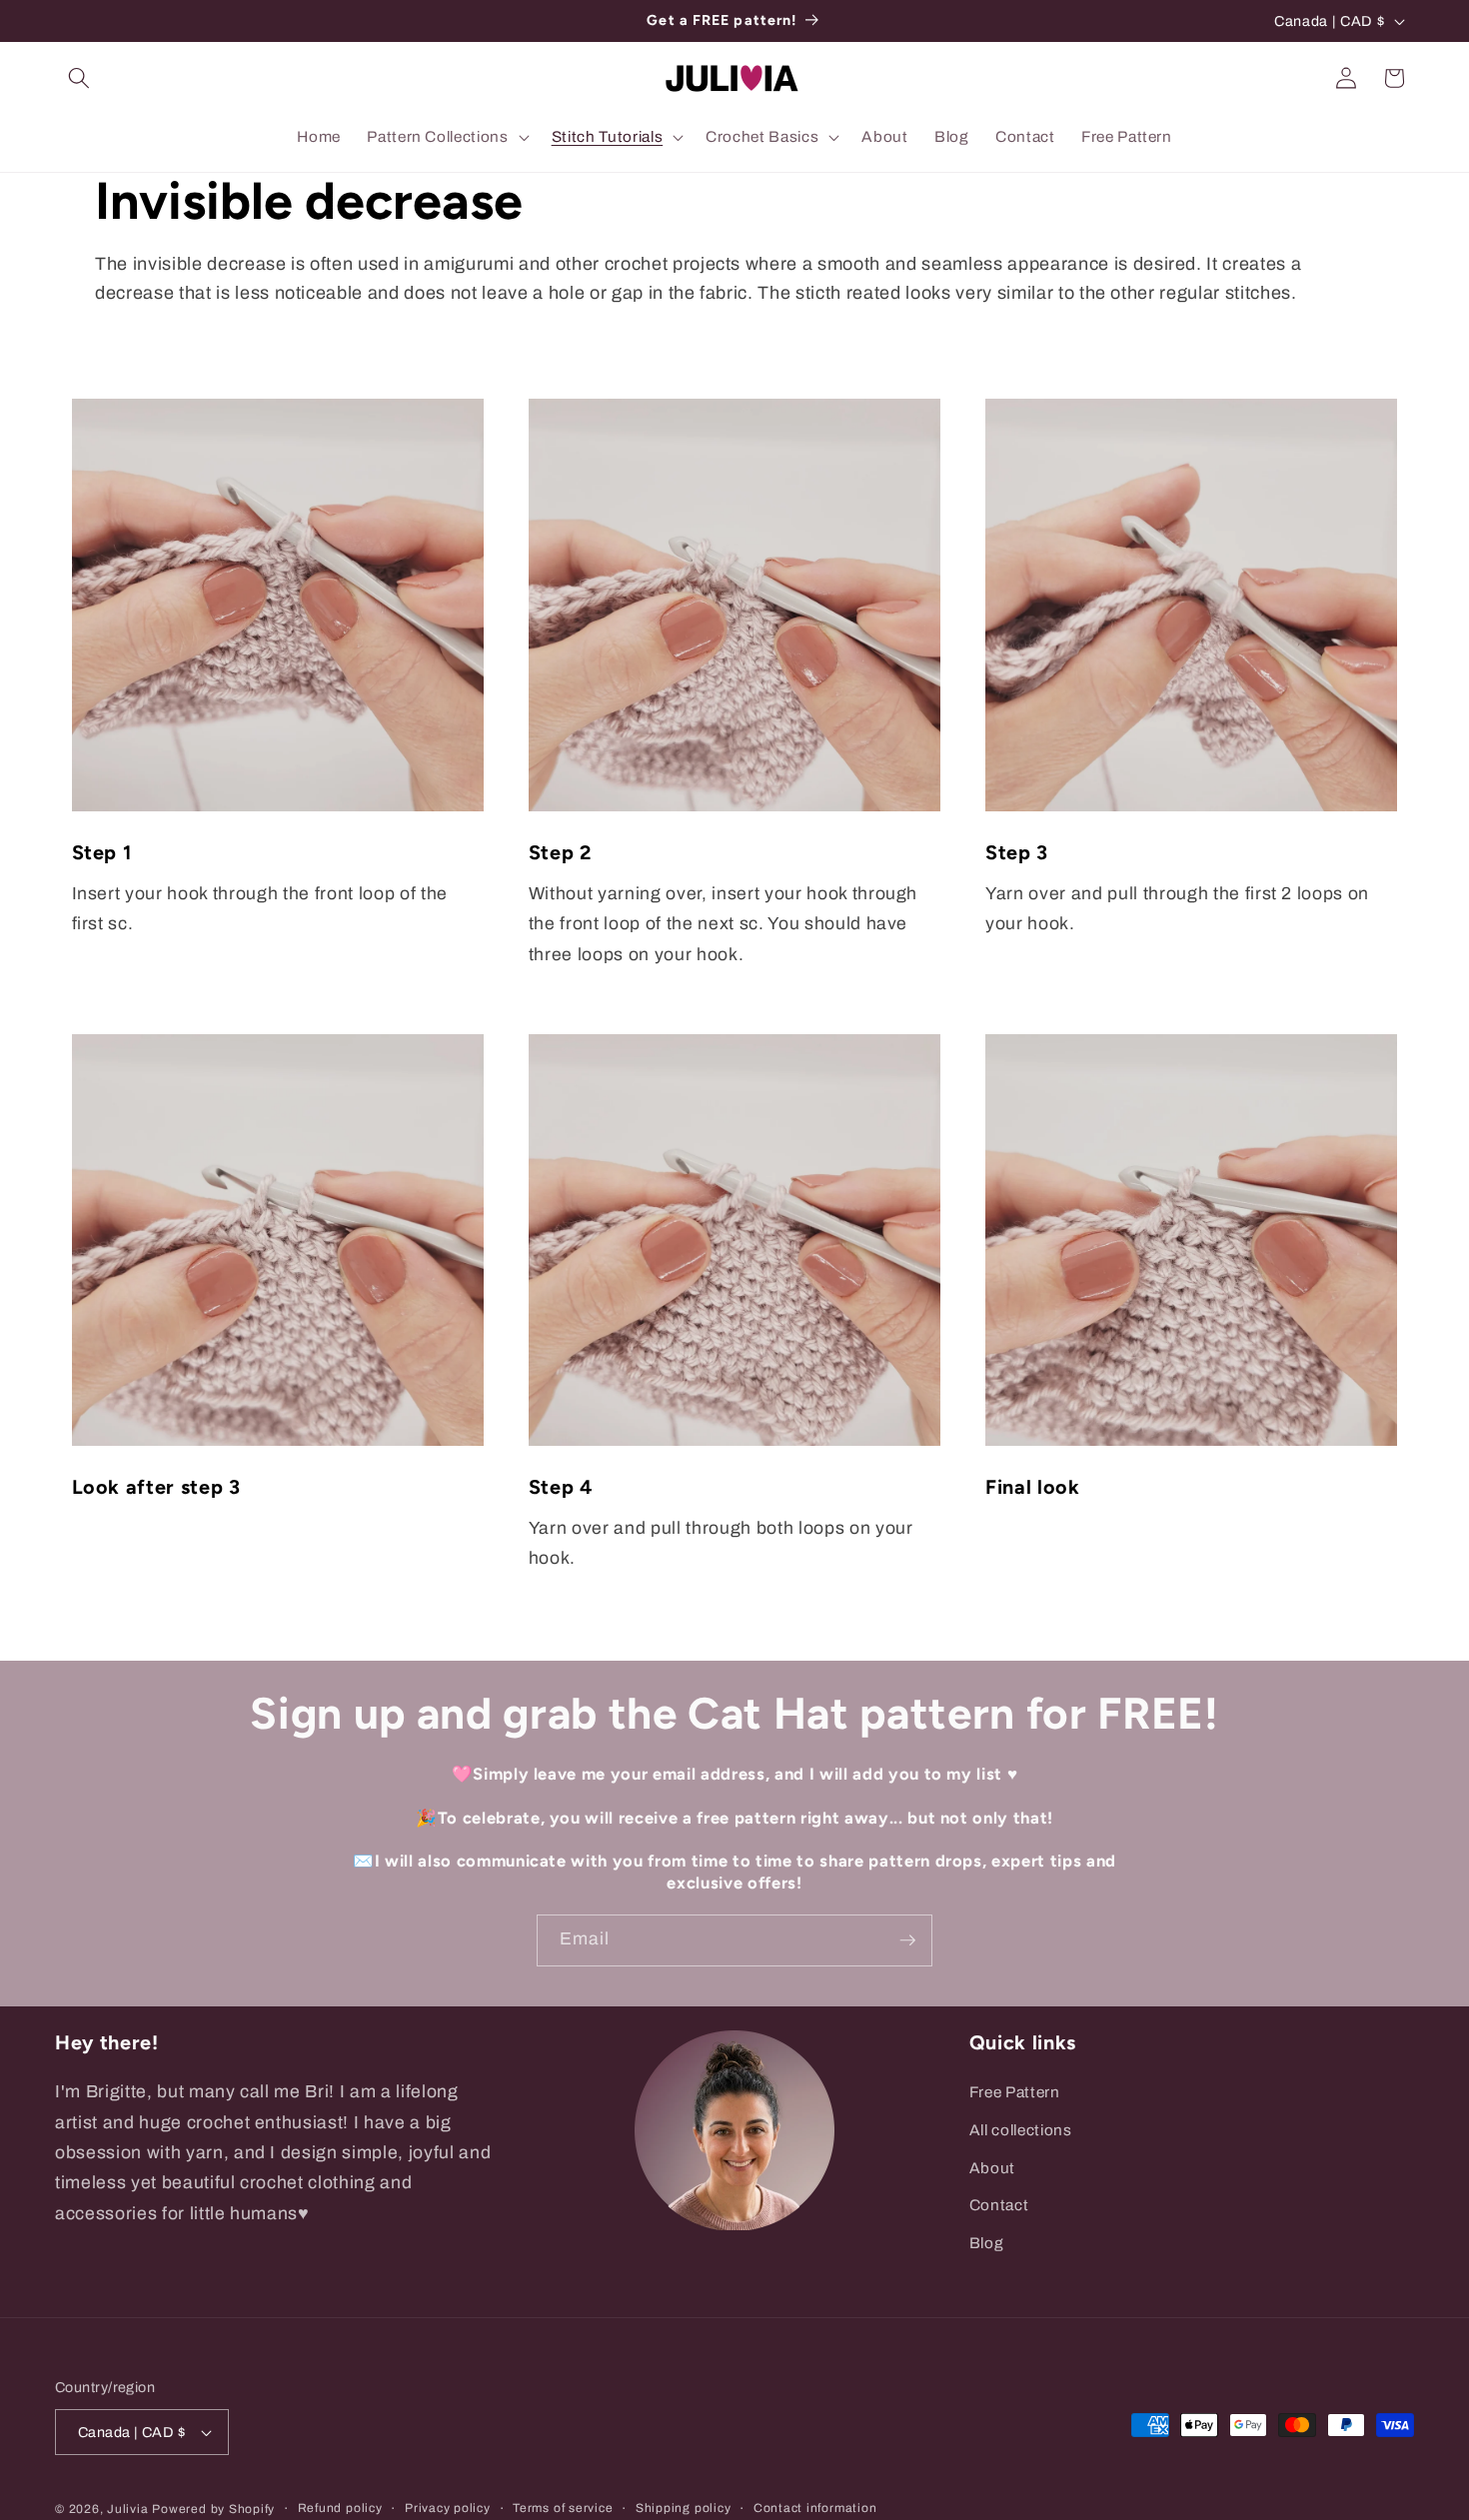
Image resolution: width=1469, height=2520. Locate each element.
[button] (79, 78)
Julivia (127, 2509)
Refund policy (340, 2508)
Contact (999, 2205)
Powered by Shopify (213, 2509)
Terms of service (563, 2508)
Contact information (815, 2508)
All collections (1021, 2130)
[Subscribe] (907, 1940)
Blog (987, 2243)
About (992, 2168)
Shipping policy (684, 2508)
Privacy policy (448, 2508)
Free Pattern (1015, 2093)
